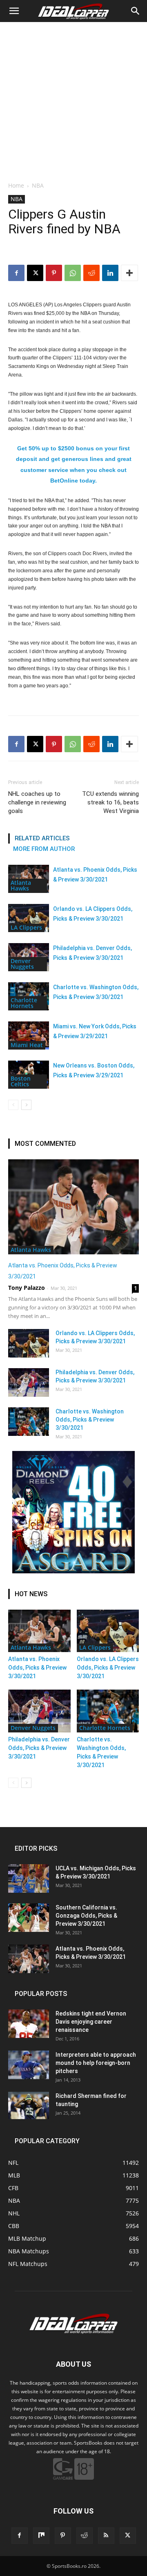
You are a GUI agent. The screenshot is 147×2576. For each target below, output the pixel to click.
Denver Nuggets (22, 964)
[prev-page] (13, 1105)
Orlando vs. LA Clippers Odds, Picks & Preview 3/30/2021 (108, 1668)
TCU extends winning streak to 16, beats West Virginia (110, 802)
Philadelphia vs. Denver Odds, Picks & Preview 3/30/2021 (39, 1748)
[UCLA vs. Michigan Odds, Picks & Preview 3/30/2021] (29, 1878)
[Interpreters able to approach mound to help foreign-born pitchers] (29, 2065)
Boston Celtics (21, 1081)
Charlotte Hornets (24, 1003)
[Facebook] (16, 273)
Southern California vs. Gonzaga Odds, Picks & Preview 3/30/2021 (86, 1916)
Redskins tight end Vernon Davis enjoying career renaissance (91, 2022)
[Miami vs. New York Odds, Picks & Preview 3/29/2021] (29, 1035)
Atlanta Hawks (21, 885)
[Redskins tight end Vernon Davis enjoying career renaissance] (29, 2024)
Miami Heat (27, 1045)
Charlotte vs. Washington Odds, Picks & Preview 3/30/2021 (90, 1420)
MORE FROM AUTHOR (44, 849)
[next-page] (26, 1105)
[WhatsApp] (73, 273)
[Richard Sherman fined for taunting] (29, 2105)
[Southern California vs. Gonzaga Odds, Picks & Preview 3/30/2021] (29, 1918)
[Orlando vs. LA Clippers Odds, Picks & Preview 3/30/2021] (29, 918)
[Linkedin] (110, 273)
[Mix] (41, 2536)
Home (16, 185)
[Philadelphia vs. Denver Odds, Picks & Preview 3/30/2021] (29, 1382)
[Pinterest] (54, 273)
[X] (35, 273)
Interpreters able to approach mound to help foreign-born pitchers (96, 2063)
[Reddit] (85, 2536)
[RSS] (106, 2536)
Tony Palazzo (27, 1288)
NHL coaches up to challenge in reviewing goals (37, 802)
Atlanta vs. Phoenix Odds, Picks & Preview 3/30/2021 (37, 1668)
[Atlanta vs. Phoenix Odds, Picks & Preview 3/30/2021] (73, 1207)
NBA (38, 185)
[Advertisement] (73, 100)
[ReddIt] (91, 273)
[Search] (136, 11)
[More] (129, 273)
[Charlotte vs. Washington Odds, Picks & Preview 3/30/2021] (29, 1422)
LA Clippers (26, 927)
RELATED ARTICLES (42, 838)
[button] (14, 11)
